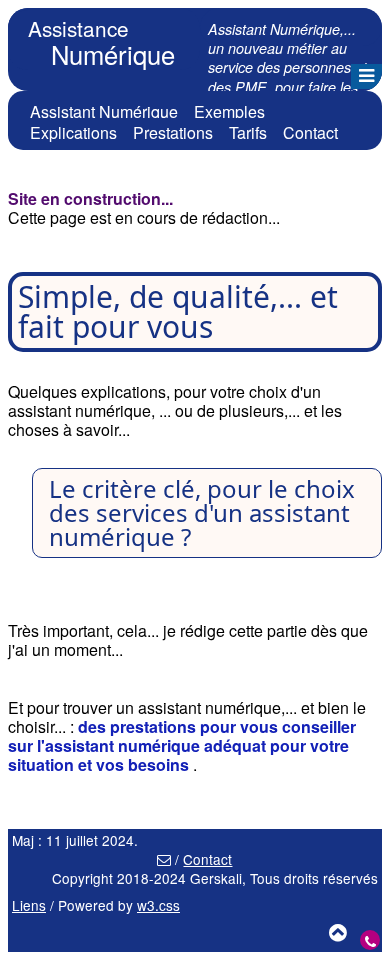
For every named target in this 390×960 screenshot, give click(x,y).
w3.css (158, 905)
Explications (73, 132)
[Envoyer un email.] (164, 859)
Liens (29, 905)
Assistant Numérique (104, 111)
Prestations (173, 132)
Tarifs (248, 132)
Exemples (229, 111)
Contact (310, 132)
